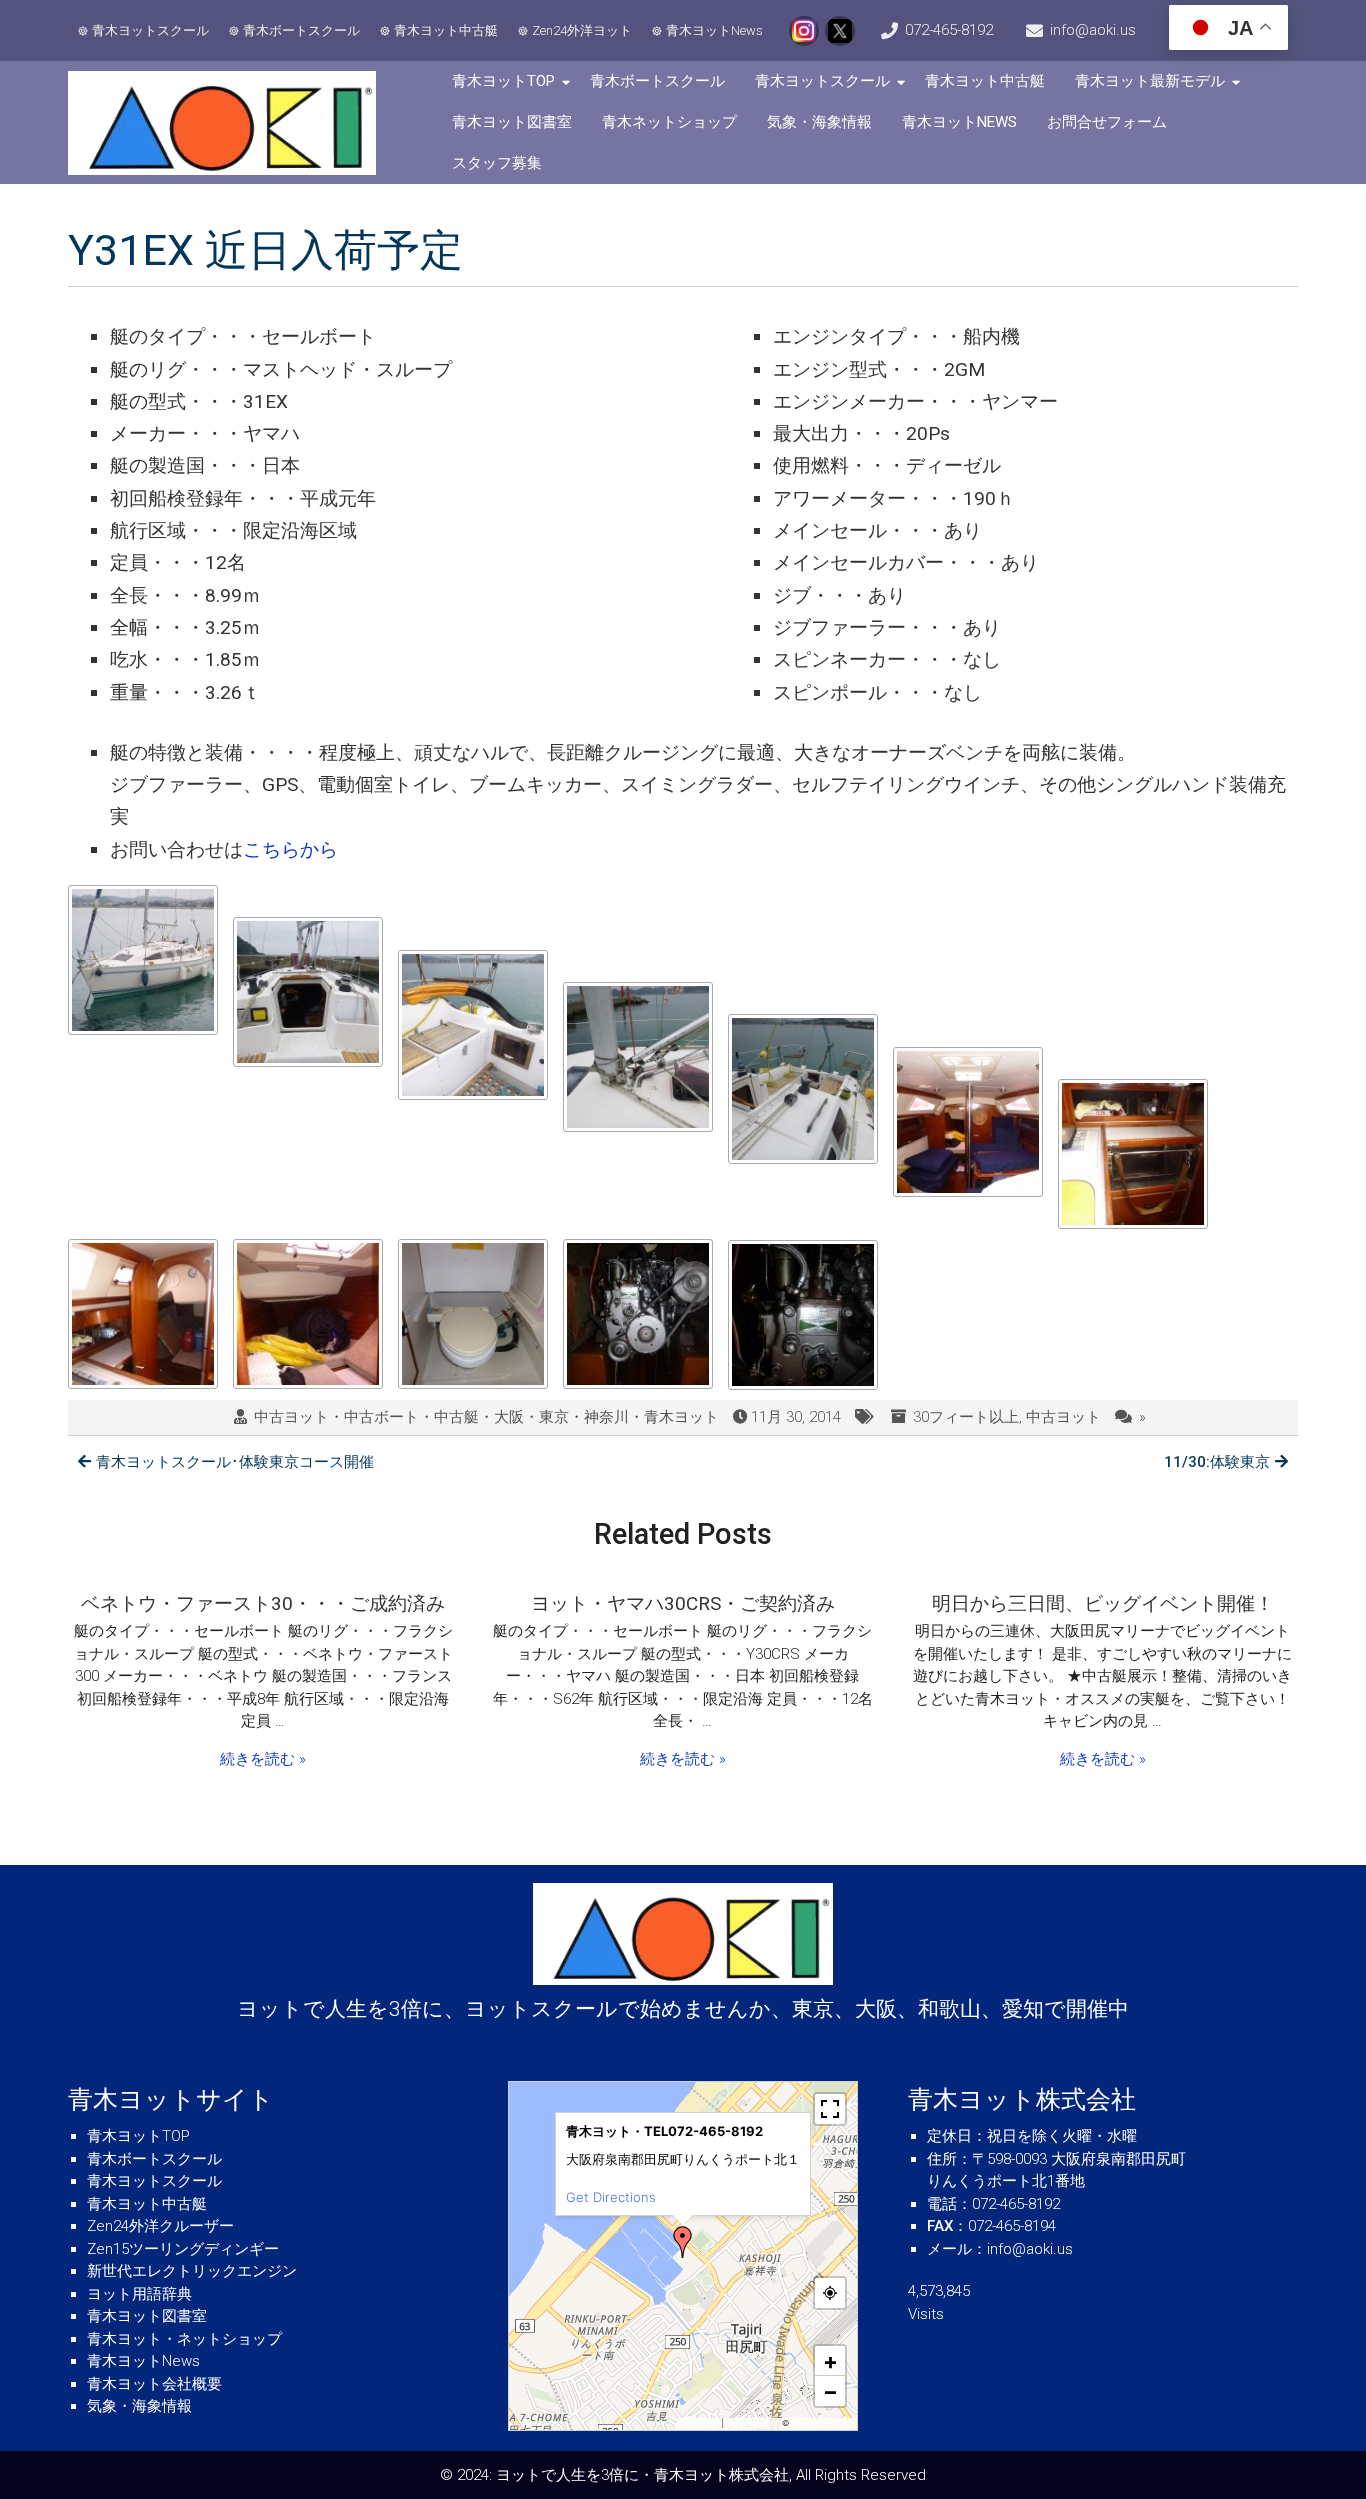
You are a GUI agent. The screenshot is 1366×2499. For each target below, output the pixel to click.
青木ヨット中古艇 (446, 30)
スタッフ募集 (497, 163)
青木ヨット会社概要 (154, 2384)
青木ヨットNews (714, 30)
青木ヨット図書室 (512, 122)
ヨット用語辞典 (139, 2294)
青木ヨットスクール (150, 30)
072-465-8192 (949, 30)
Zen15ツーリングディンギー (183, 2249)
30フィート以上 (966, 1417)
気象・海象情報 (819, 122)
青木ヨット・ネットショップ (184, 2339)
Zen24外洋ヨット (582, 30)
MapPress (700, 2423)
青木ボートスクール (301, 30)
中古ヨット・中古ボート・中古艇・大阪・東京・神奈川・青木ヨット (486, 1417)
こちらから (290, 849)
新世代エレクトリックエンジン (192, 2271)
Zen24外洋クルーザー (160, 2226)
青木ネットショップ (669, 122)
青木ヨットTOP (503, 81)
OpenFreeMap (752, 2423)
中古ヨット (1063, 1417)
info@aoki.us (1093, 30)
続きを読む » (263, 1759)
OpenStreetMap (821, 2423)
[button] (683, 2242)
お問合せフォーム (1107, 122)
